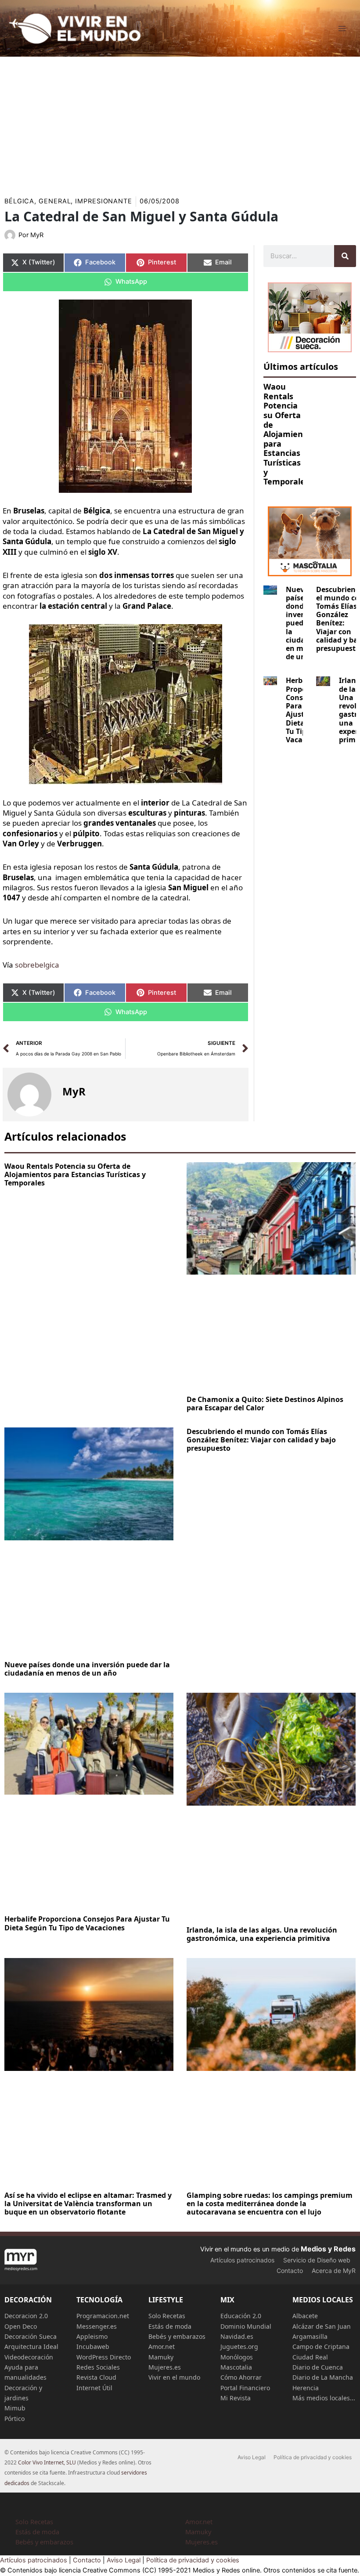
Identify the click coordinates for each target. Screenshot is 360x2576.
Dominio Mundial (246, 2326)
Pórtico (14, 2419)
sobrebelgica (37, 965)
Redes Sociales (98, 2367)
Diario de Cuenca (318, 2367)
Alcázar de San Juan (322, 2326)
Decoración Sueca (31, 2336)
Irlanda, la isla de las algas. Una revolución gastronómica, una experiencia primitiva (262, 1934)
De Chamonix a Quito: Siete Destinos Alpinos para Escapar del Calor (265, 1404)
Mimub (15, 2408)
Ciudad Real (310, 2357)
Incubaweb (93, 2347)
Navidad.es (237, 2336)
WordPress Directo (104, 2357)
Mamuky (161, 2357)
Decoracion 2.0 (26, 2316)
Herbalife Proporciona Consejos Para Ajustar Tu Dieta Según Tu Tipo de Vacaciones (87, 1923)
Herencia (306, 2388)
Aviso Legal (252, 2457)
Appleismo (92, 2336)
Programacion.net (103, 2316)
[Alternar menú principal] (342, 29)
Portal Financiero (245, 2388)
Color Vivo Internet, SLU (47, 2462)
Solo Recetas (167, 2316)
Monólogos (237, 2357)
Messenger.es (97, 2326)
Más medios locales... (324, 2398)
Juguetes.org (239, 2347)
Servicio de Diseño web (317, 2260)
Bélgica (19, 201)
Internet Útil (94, 2388)
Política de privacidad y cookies (313, 2457)
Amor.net (162, 2347)
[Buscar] (345, 256)
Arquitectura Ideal (31, 2347)
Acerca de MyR (334, 2271)
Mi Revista (236, 2398)
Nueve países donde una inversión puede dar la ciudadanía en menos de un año (87, 1669)
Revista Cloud (96, 2377)
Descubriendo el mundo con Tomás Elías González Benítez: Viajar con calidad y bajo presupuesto (261, 1440)
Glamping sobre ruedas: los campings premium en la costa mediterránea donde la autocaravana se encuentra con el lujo (270, 2204)
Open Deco (21, 2326)
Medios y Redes (328, 2249)
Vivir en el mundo (174, 2377)
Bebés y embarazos (177, 2336)
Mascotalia (236, 2367)
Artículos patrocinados (242, 2260)
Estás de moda (170, 2326)
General (55, 201)
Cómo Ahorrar (241, 2377)
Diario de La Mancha (323, 2377)
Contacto (290, 2271)
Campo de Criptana (321, 2347)
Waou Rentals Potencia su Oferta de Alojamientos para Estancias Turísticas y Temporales (289, 434)
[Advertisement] (180, 123)
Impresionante (104, 201)
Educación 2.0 (241, 2316)
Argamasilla (310, 2336)
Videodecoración (29, 2357)
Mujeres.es (165, 2367)
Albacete (305, 2316)
